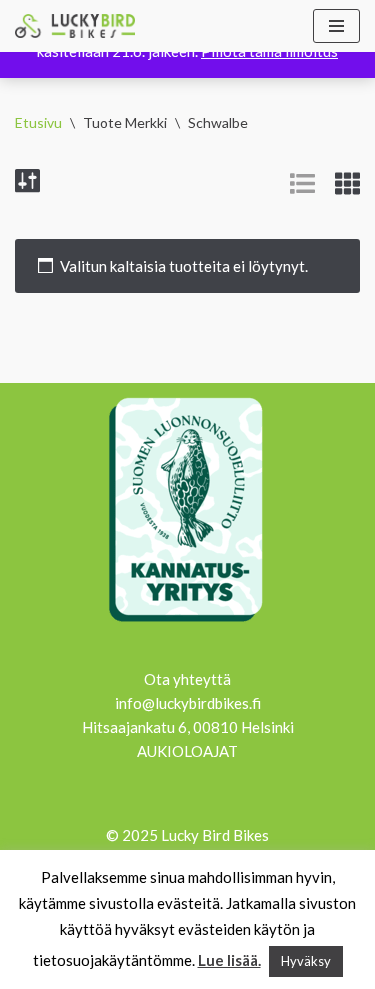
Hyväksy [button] (306, 961)
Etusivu (38, 122)
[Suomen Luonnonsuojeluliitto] (188, 625)
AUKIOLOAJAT (187, 751)
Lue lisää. (229, 960)
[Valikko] (336, 26)
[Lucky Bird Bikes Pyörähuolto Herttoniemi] (75, 26)
